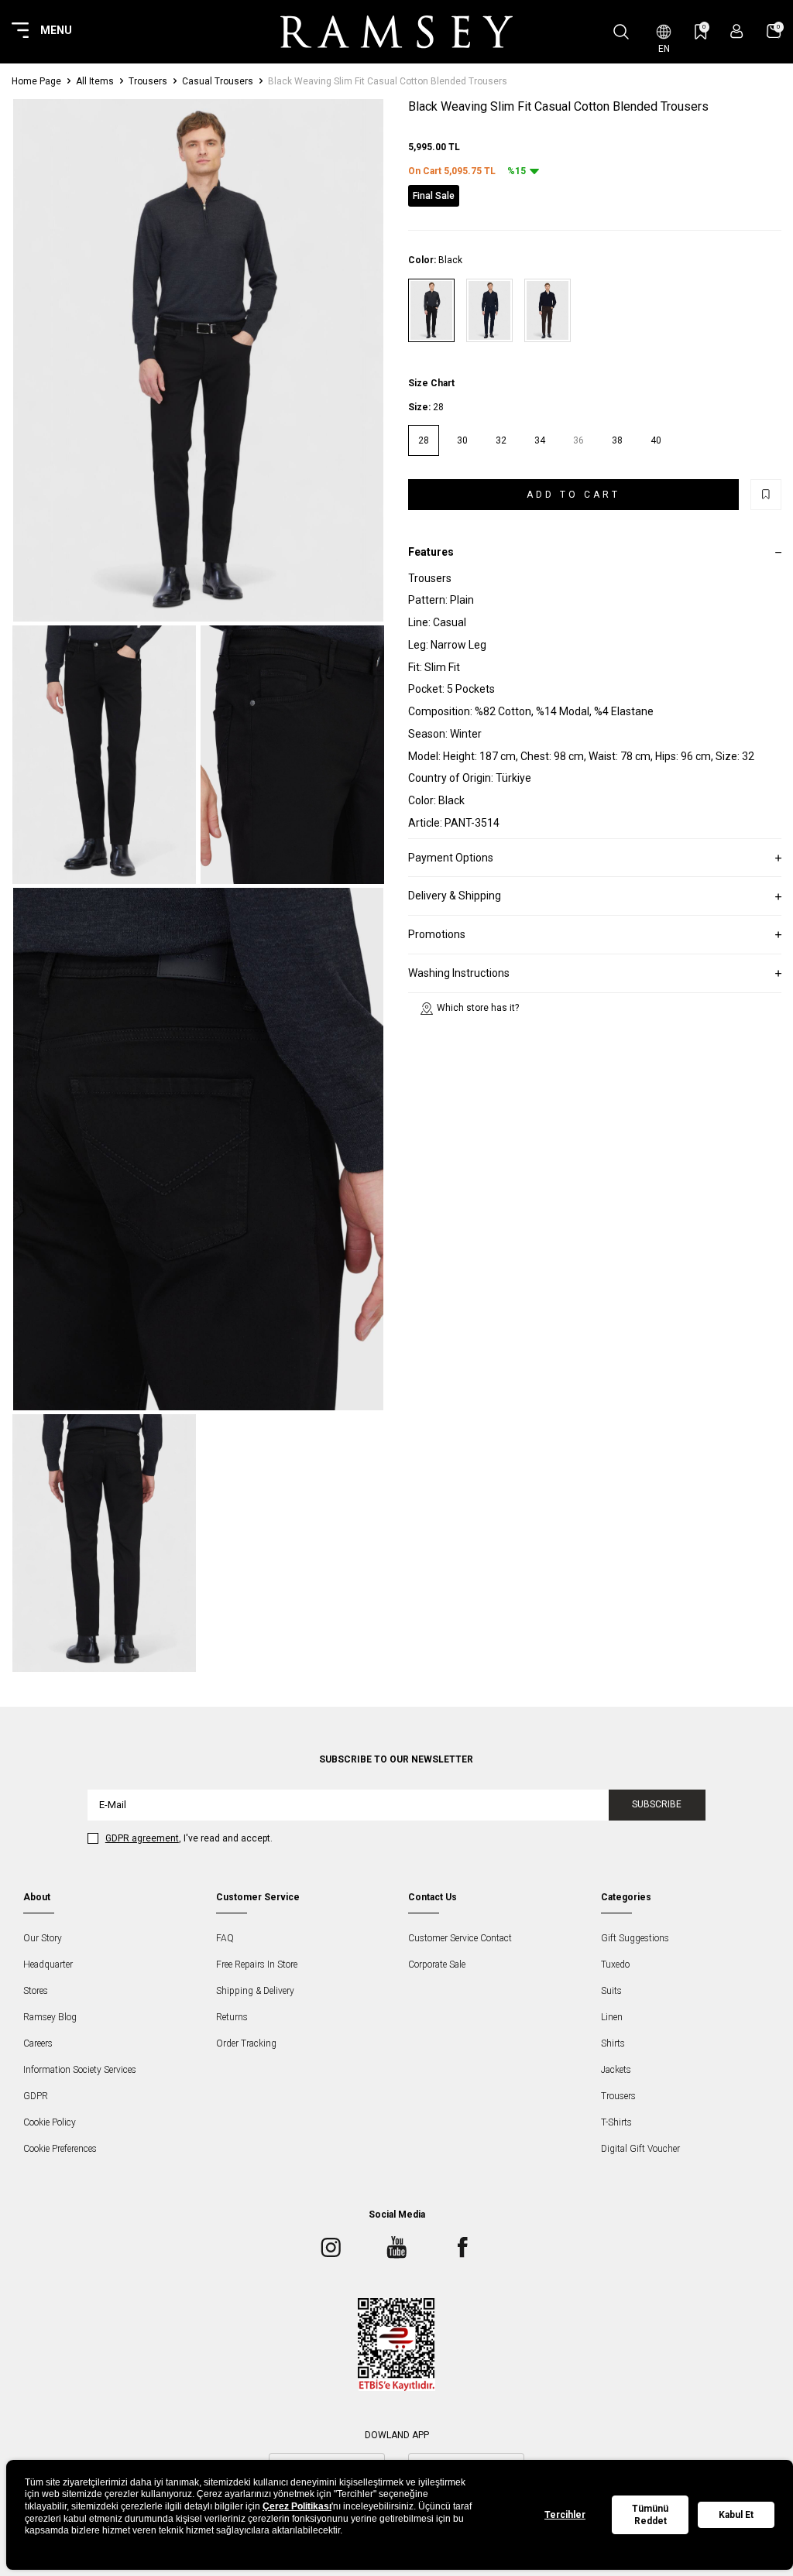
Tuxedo (615, 1965)
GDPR (36, 2096)
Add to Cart (573, 495)
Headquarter (48, 1965)
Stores (36, 1991)
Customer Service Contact (460, 1938)
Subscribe (657, 1804)
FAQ (225, 1938)
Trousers (148, 81)
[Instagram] (331, 2248)
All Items (95, 81)
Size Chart (431, 383)
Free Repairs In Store (257, 1965)
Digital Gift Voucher (640, 2149)
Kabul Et (736, 2515)
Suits (611, 1991)
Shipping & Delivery (255, 1991)
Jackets (616, 2070)
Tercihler (565, 2515)
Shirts (613, 2043)
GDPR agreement (142, 1838)
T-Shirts (616, 2122)
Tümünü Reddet (650, 2515)
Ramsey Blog (50, 2017)
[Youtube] (396, 2248)
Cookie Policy (50, 2122)
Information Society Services (80, 2070)
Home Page (36, 81)
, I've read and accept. (189, 1838)
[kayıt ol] (737, 31)
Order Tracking (246, 2043)
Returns (232, 2017)
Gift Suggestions (635, 1938)
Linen (612, 2017)
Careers (38, 2043)
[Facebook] (462, 2248)
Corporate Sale (437, 1965)
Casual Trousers (218, 81)
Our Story (43, 1938)
